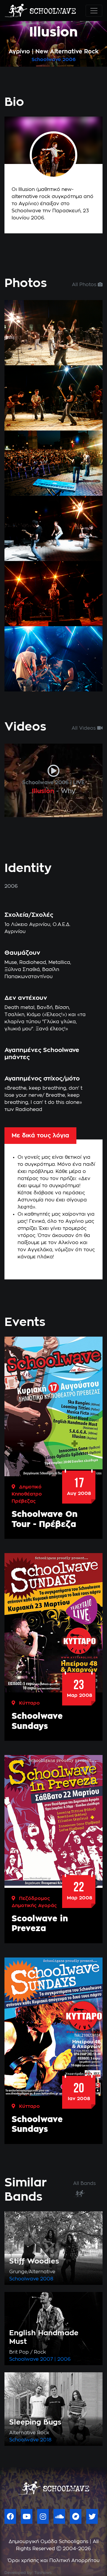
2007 (47, 2359)
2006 (69, 60)
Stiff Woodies (34, 2261)
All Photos (85, 285)
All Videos (84, 728)
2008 (47, 2279)
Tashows (43, 2573)
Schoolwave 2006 (45, 783)
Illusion (43, 791)
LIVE (79, 783)
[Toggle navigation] (94, 11)
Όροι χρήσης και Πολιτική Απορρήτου (54, 2561)
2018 (46, 2440)
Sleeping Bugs (35, 2422)
